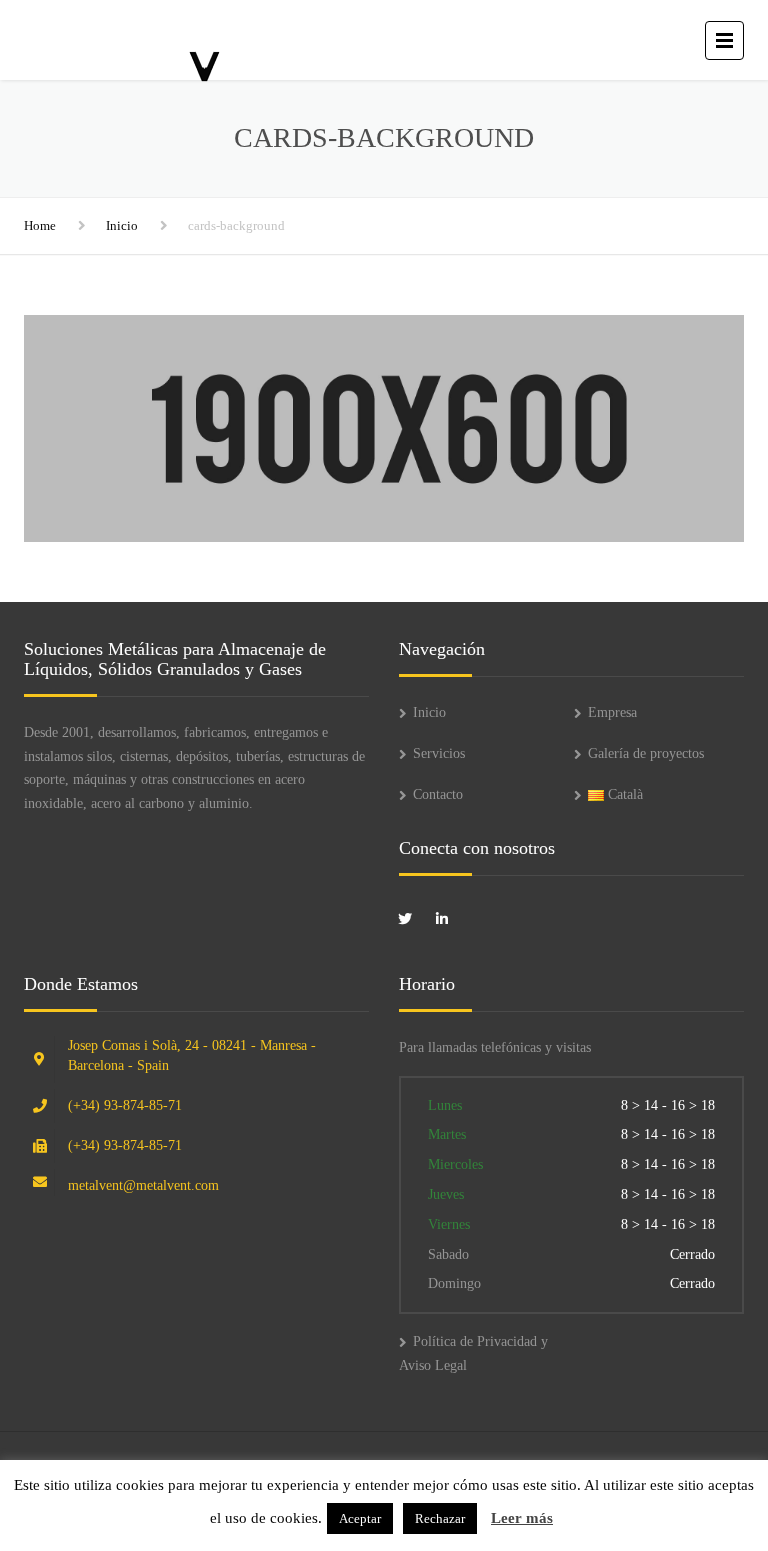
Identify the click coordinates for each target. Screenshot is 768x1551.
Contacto (438, 794)
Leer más (522, 1518)
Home (40, 225)
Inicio (122, 225)
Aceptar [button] (360, 1518)
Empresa (612, 712)
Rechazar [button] (440, 1518)
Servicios (439, 753)
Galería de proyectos (646, 753)
